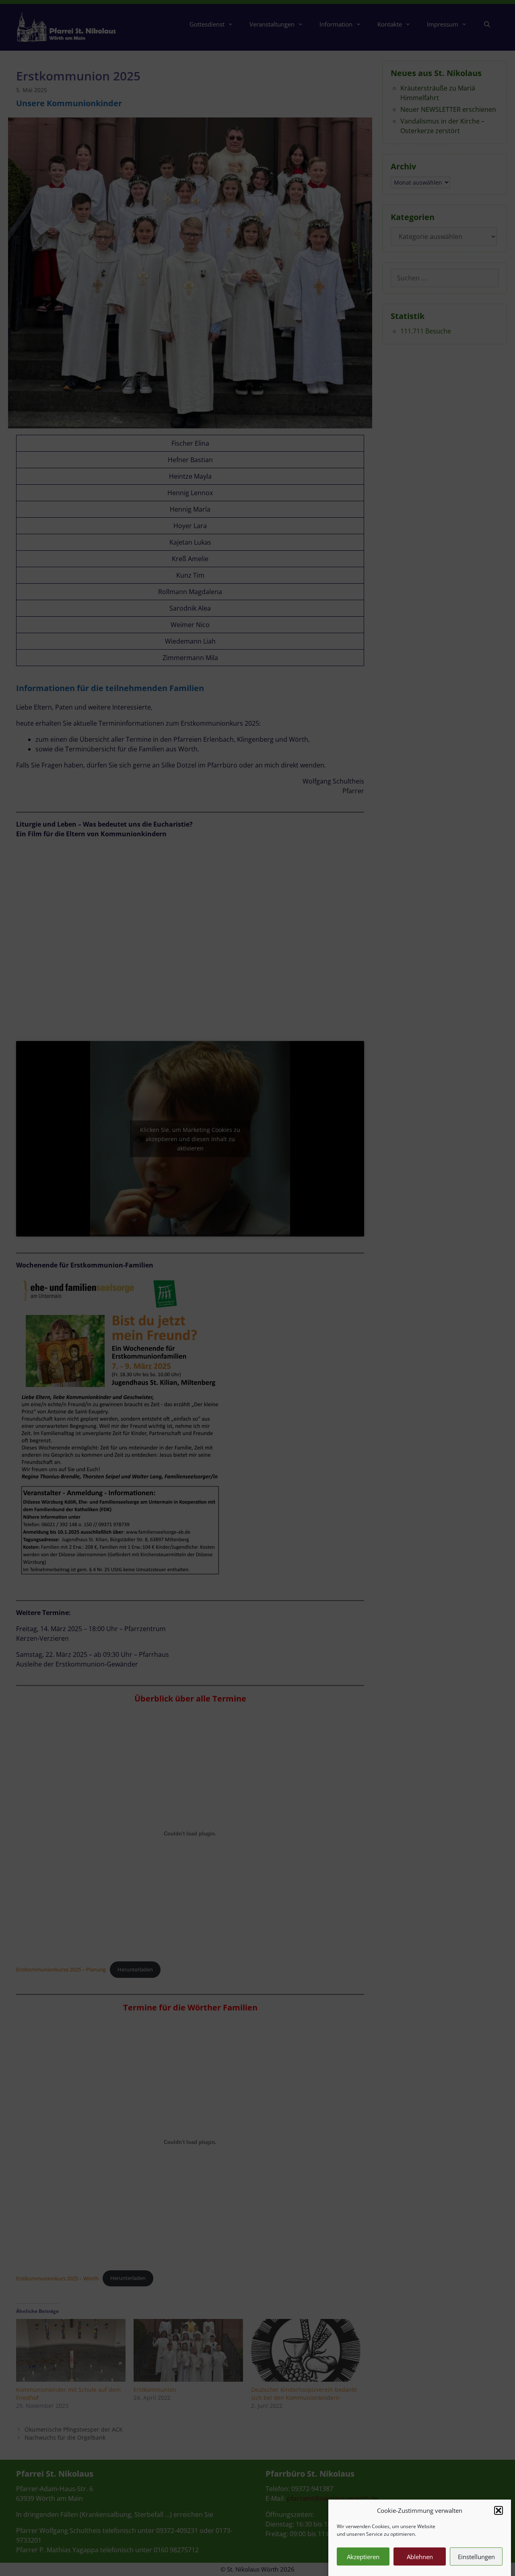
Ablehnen (420, 2557)
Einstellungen (476, 2557)
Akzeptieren (363, 2557)
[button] (499, 2510)
